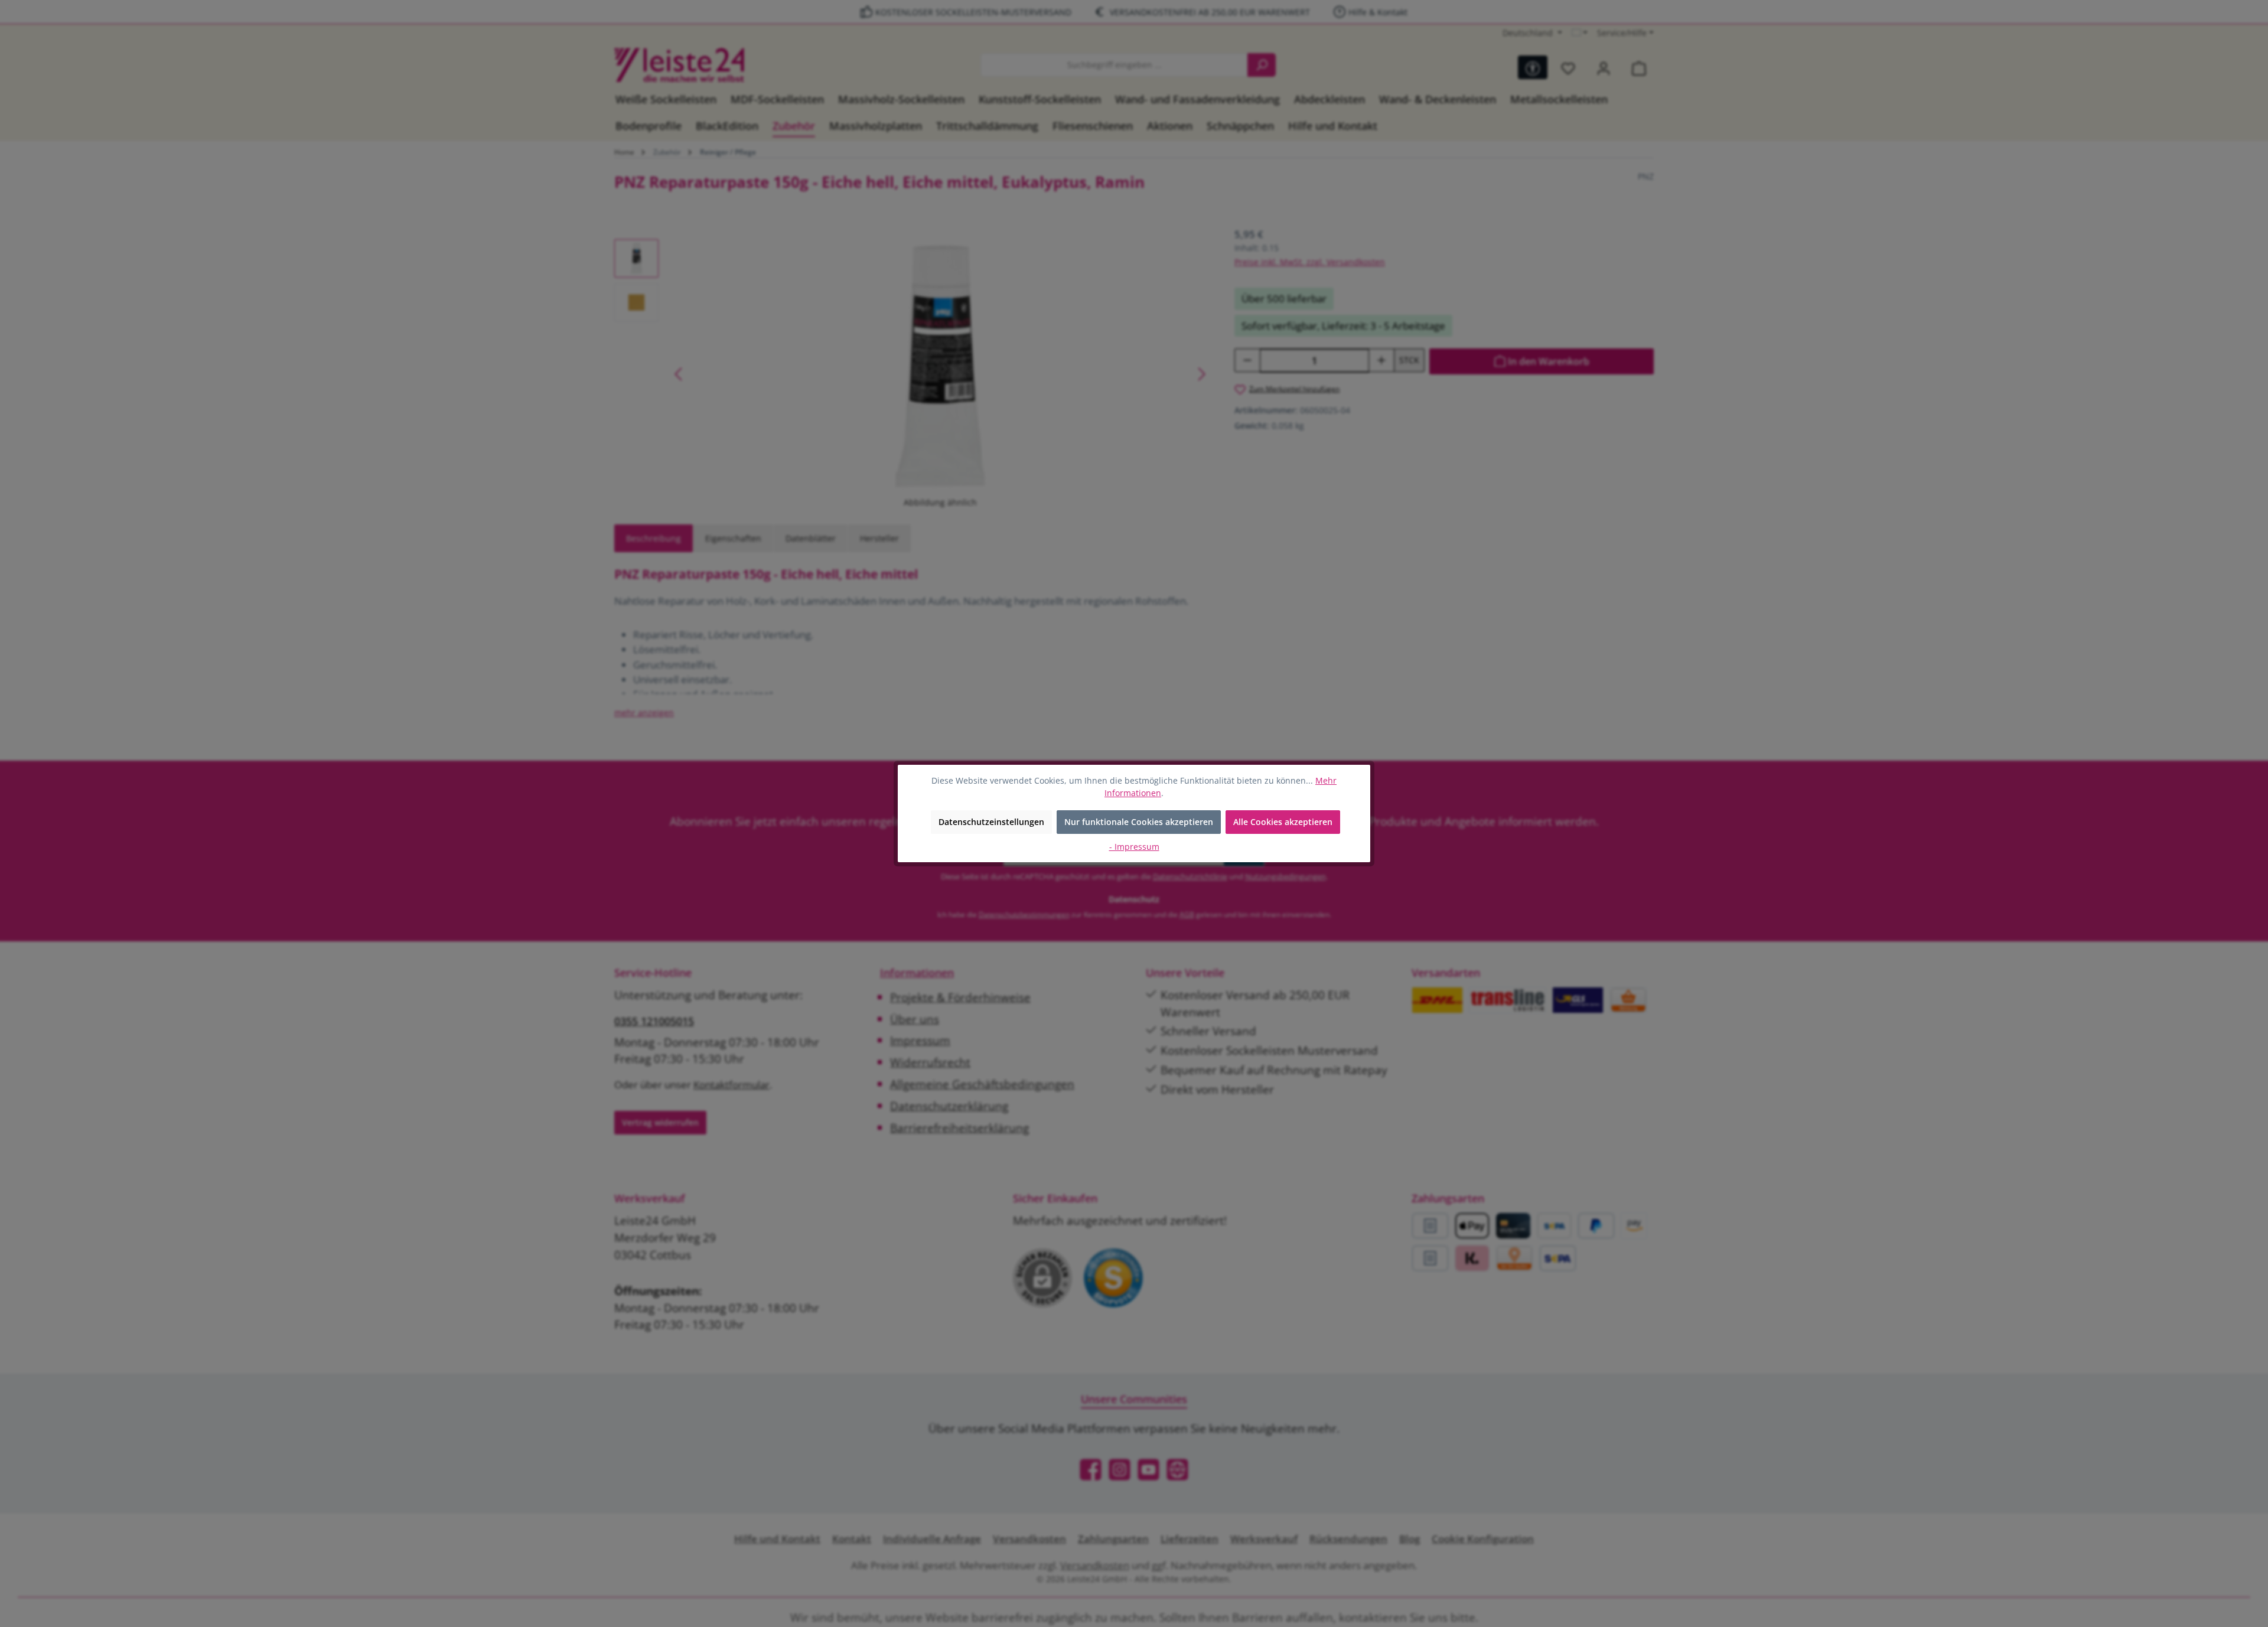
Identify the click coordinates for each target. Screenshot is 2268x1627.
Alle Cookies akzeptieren (1283, 822)
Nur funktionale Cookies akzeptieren (1139, 822)
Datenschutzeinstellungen (991, 822)
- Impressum (1134, 847)
